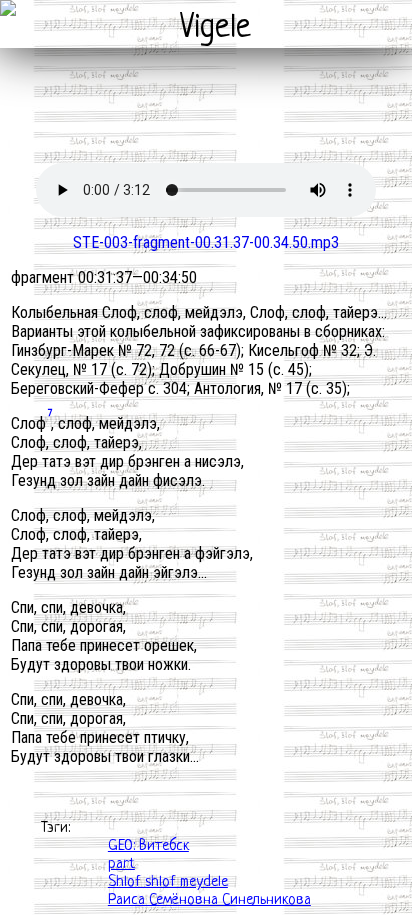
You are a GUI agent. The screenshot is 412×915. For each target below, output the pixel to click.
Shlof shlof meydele (168, 882)
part (121, 864)
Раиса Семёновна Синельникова (209, 900)
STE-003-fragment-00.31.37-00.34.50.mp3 (206, 242)
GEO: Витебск (148, 846)
